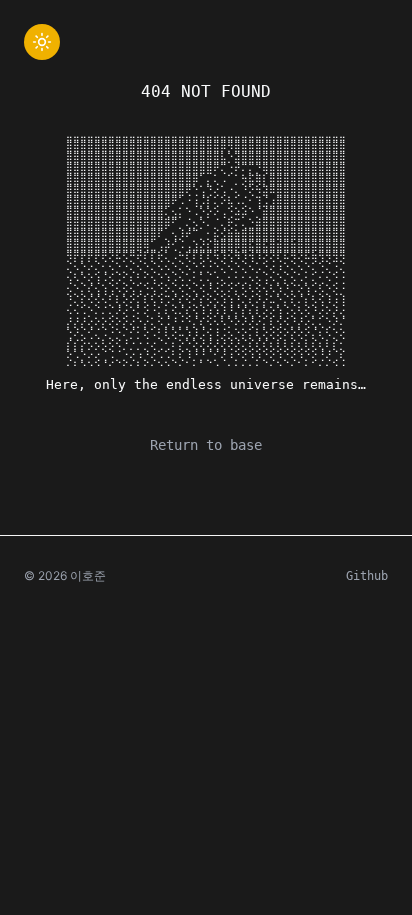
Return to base (206, 445)
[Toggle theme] (42, 42)
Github (367, 576)
